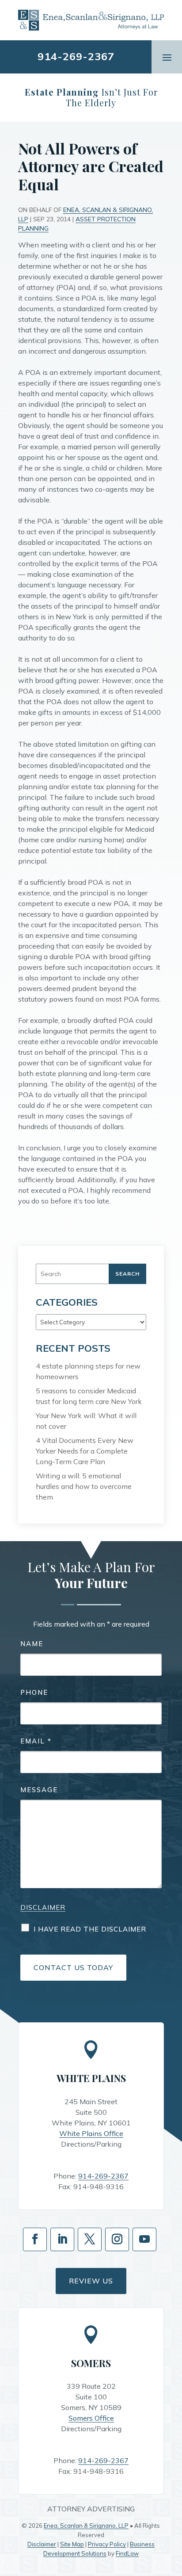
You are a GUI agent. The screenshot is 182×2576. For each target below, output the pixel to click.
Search (127, 1274)
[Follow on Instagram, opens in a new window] (117, 2239)
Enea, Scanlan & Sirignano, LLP (86, 2526)
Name (32, 1644)
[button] (167, 57)
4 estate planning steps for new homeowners (88, 1371)
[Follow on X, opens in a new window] (90, 2239)
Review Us (91, 2281)
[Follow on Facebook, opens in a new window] (35, 2239)
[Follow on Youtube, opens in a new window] (144, 2239)
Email (36, 1741)
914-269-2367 (76, 56)
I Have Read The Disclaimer (90, 1929)
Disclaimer (43, 1907)
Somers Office (91, 2418)
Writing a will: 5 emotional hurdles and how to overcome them (84, 1486)
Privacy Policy (107, 2544)
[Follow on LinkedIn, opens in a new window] (62, 2239)
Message (39, 1790)
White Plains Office (91, 2133)
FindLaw (127, 2553)
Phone (34, 1692)
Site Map (72, 2544)
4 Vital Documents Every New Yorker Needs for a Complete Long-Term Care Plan (85, 1451)
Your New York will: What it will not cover (86, 1421)
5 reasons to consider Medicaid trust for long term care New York (89, 1396)
